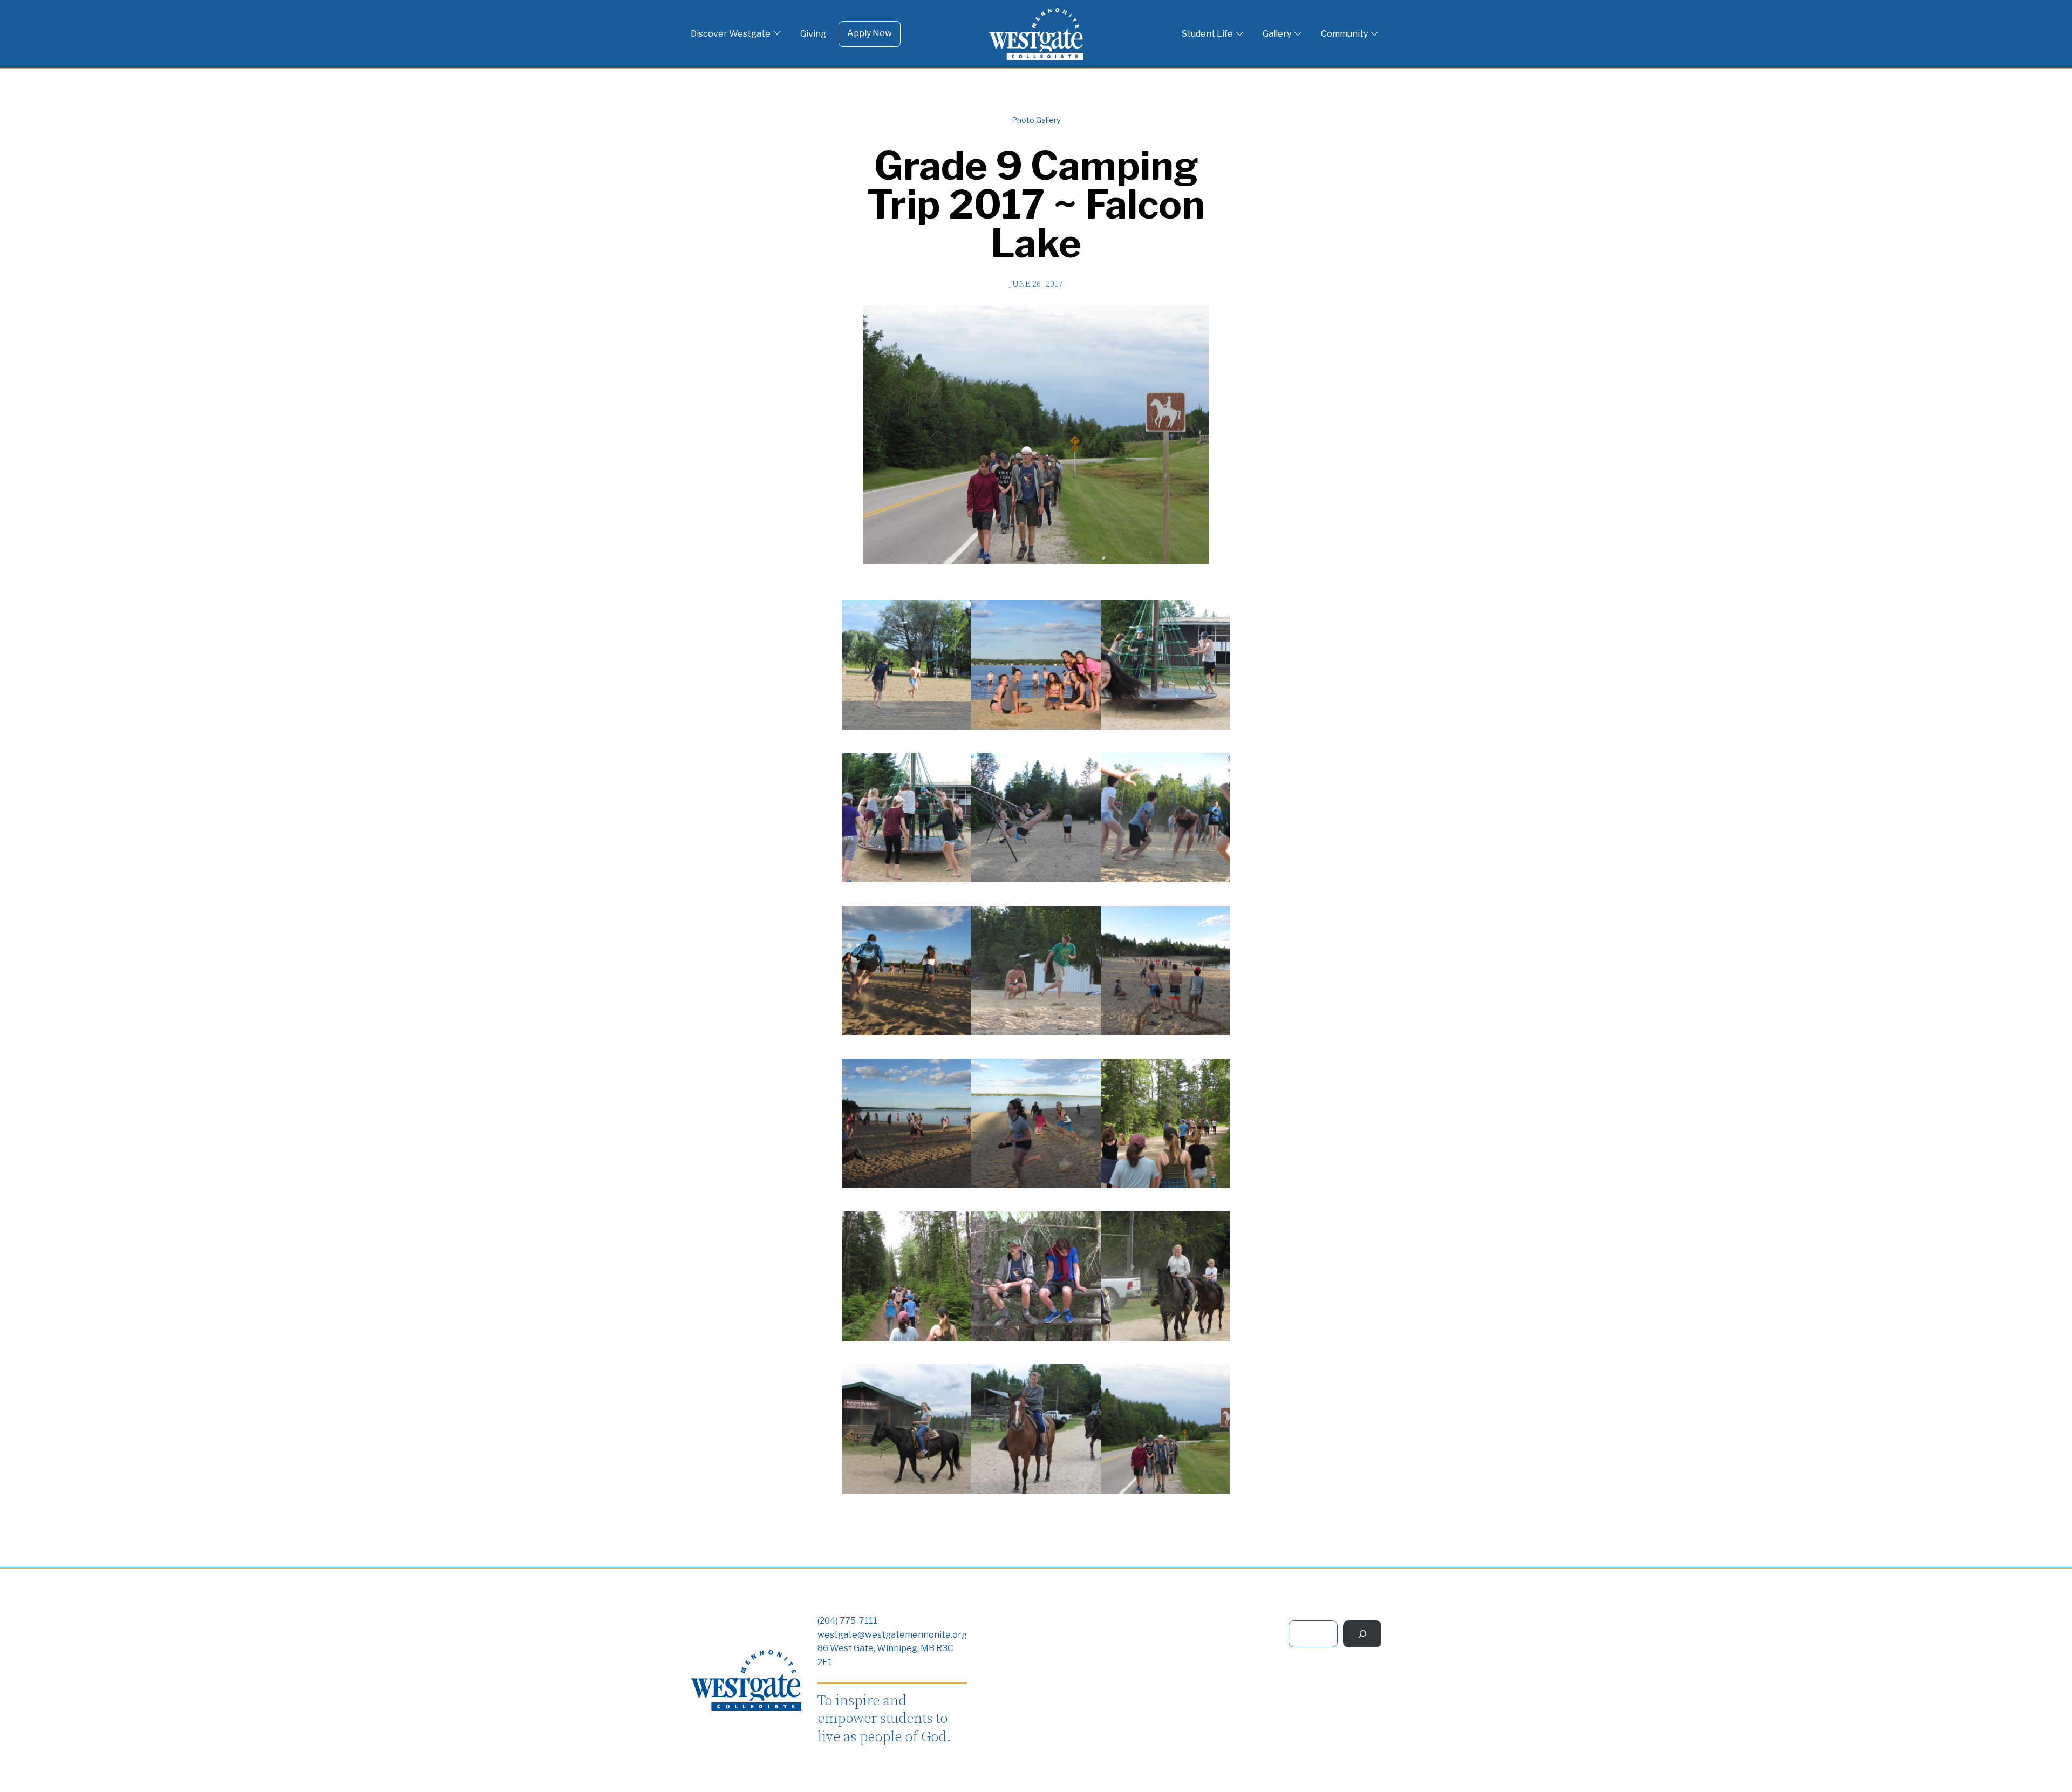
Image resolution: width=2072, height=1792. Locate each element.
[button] (906, 667)
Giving (813, 34)
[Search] (1362, 1634)
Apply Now (870, 33)
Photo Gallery (1036, 120)
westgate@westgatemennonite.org (892, 1635)
